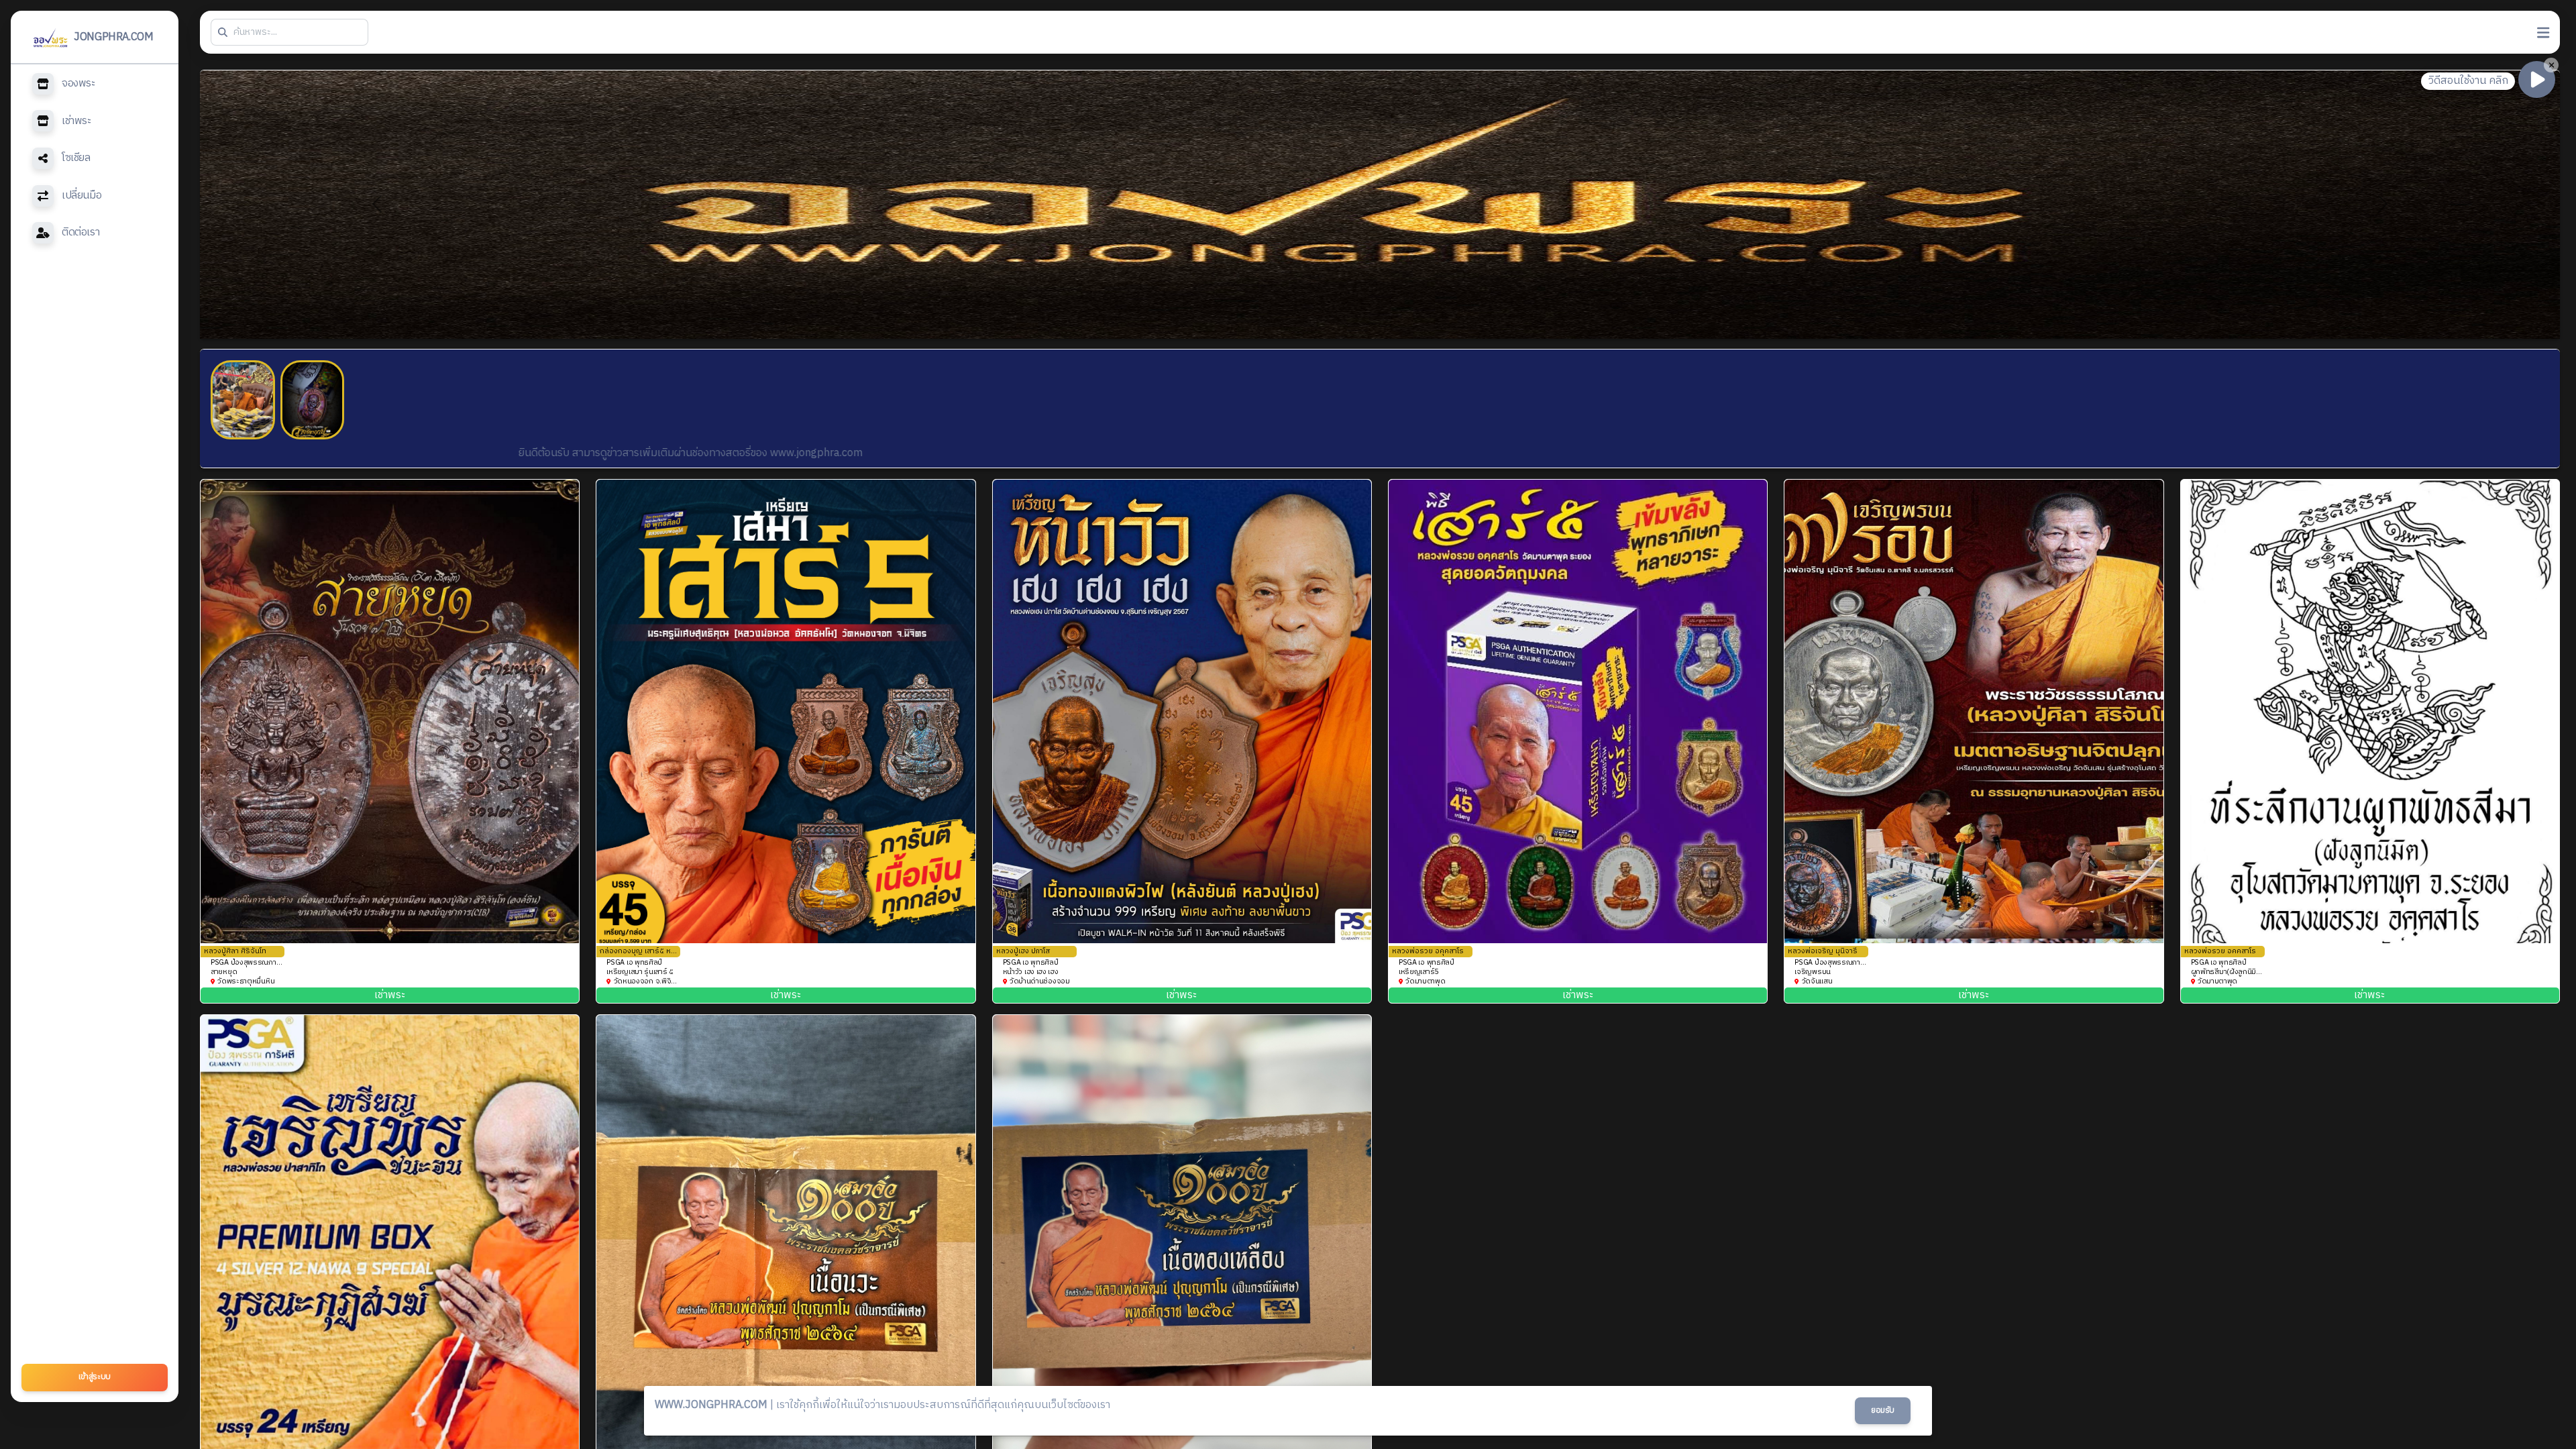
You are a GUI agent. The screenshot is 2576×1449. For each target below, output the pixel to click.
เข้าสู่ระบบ (95, 1377)
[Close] (2551, 65)
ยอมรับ (1883, 1410)
